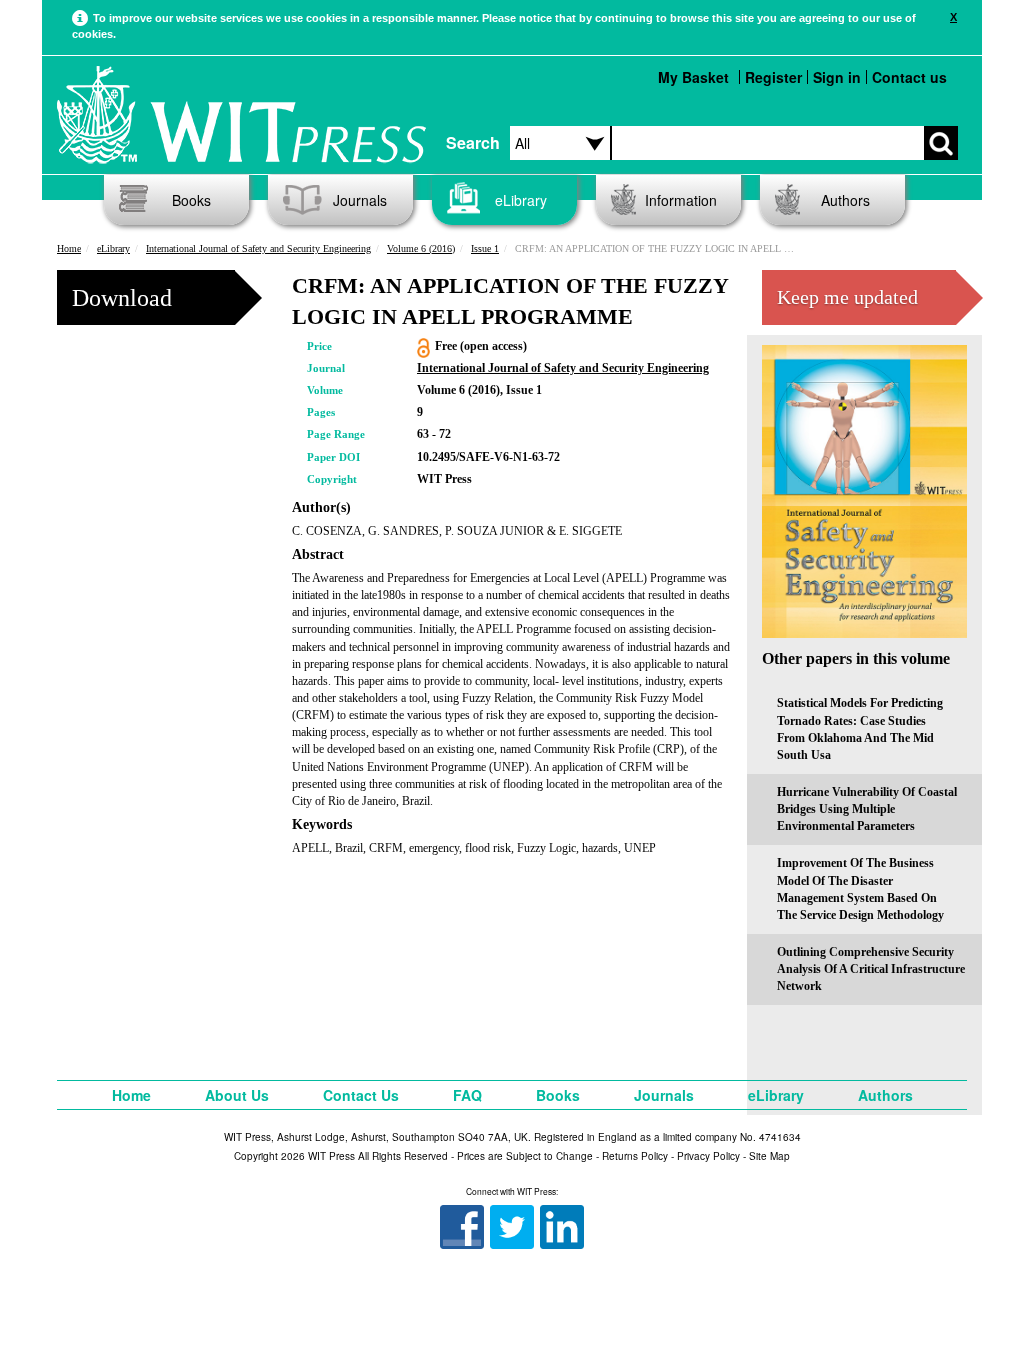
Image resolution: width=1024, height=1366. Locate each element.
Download (122, 298)
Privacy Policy (708, 1156)
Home (69, 248)
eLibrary (521, 200)
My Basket (693, 77)
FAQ (467, 1095)
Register (773, 77)
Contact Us (361, 1095)
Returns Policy (635, 1156)
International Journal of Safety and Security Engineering (258, 248)
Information (681, 200)
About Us (237, 1095)
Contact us (909, 77)
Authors (845, 200)
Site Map (769, 1156)
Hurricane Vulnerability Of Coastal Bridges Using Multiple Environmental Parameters (867, 809)
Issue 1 (485, 248)
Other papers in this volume (856, 658)
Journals (360, 200)
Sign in (837, 77)
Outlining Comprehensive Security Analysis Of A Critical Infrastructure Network (871, 969)
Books (191, 200)
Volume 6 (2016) (421, 248)
